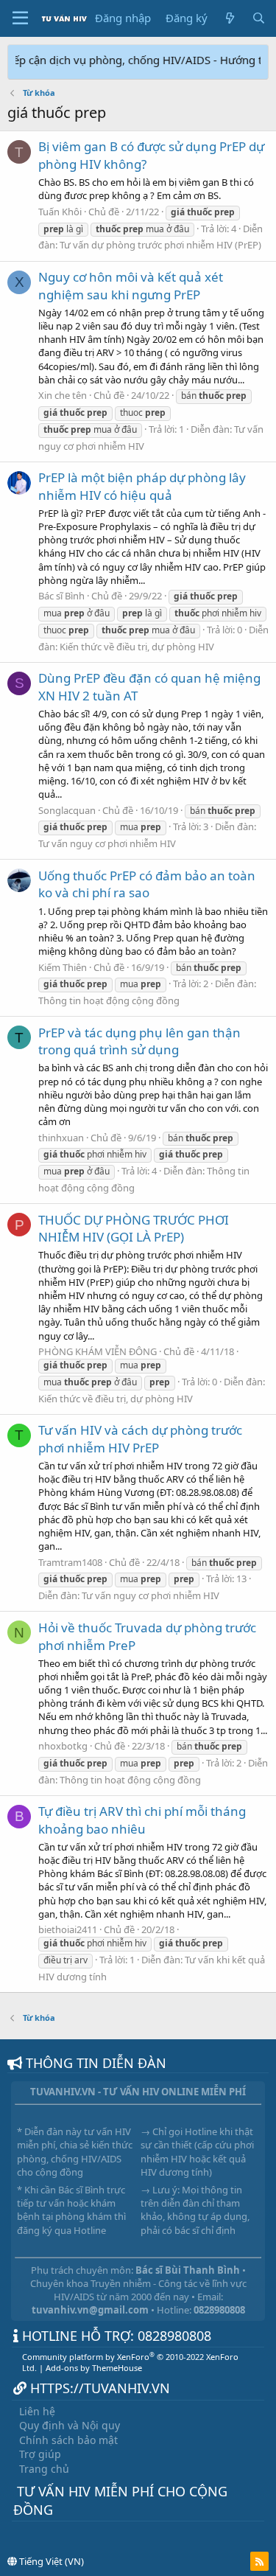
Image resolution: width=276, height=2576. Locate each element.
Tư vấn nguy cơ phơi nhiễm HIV (107, 843)
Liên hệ (37, 2411)
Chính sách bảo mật (68, 2440)
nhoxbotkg (63, 1746)
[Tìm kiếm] (259, 18)
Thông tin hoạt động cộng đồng (109, 1000)
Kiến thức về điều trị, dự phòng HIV (137, 647)
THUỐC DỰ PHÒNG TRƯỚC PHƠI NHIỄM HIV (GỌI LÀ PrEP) (134, 1229)
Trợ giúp (40, 2454)
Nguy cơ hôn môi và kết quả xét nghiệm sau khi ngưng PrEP (131, 286)
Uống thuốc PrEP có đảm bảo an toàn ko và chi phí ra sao (147, 884)
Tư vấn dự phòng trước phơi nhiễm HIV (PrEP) (160, 245)
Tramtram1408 (70, 1562)
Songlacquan (67, 810)
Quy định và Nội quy (70, 2425)
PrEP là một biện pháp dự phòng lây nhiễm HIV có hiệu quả (142, 486)
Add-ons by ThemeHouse (94, 2368)
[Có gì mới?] (229, 18)
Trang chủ (44, 2469)
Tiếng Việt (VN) (50, 2561)
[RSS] (259, 2561)
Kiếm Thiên (63, 967)
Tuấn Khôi (60, 212)
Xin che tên (63, 395)
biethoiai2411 (68, 1929)
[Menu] (20, 18)
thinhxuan (61, 1138)
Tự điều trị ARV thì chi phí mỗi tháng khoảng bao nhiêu (142, 1820)
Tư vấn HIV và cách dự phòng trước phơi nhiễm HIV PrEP (140, 1439)
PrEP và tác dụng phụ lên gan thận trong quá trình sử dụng (139, 1041)
